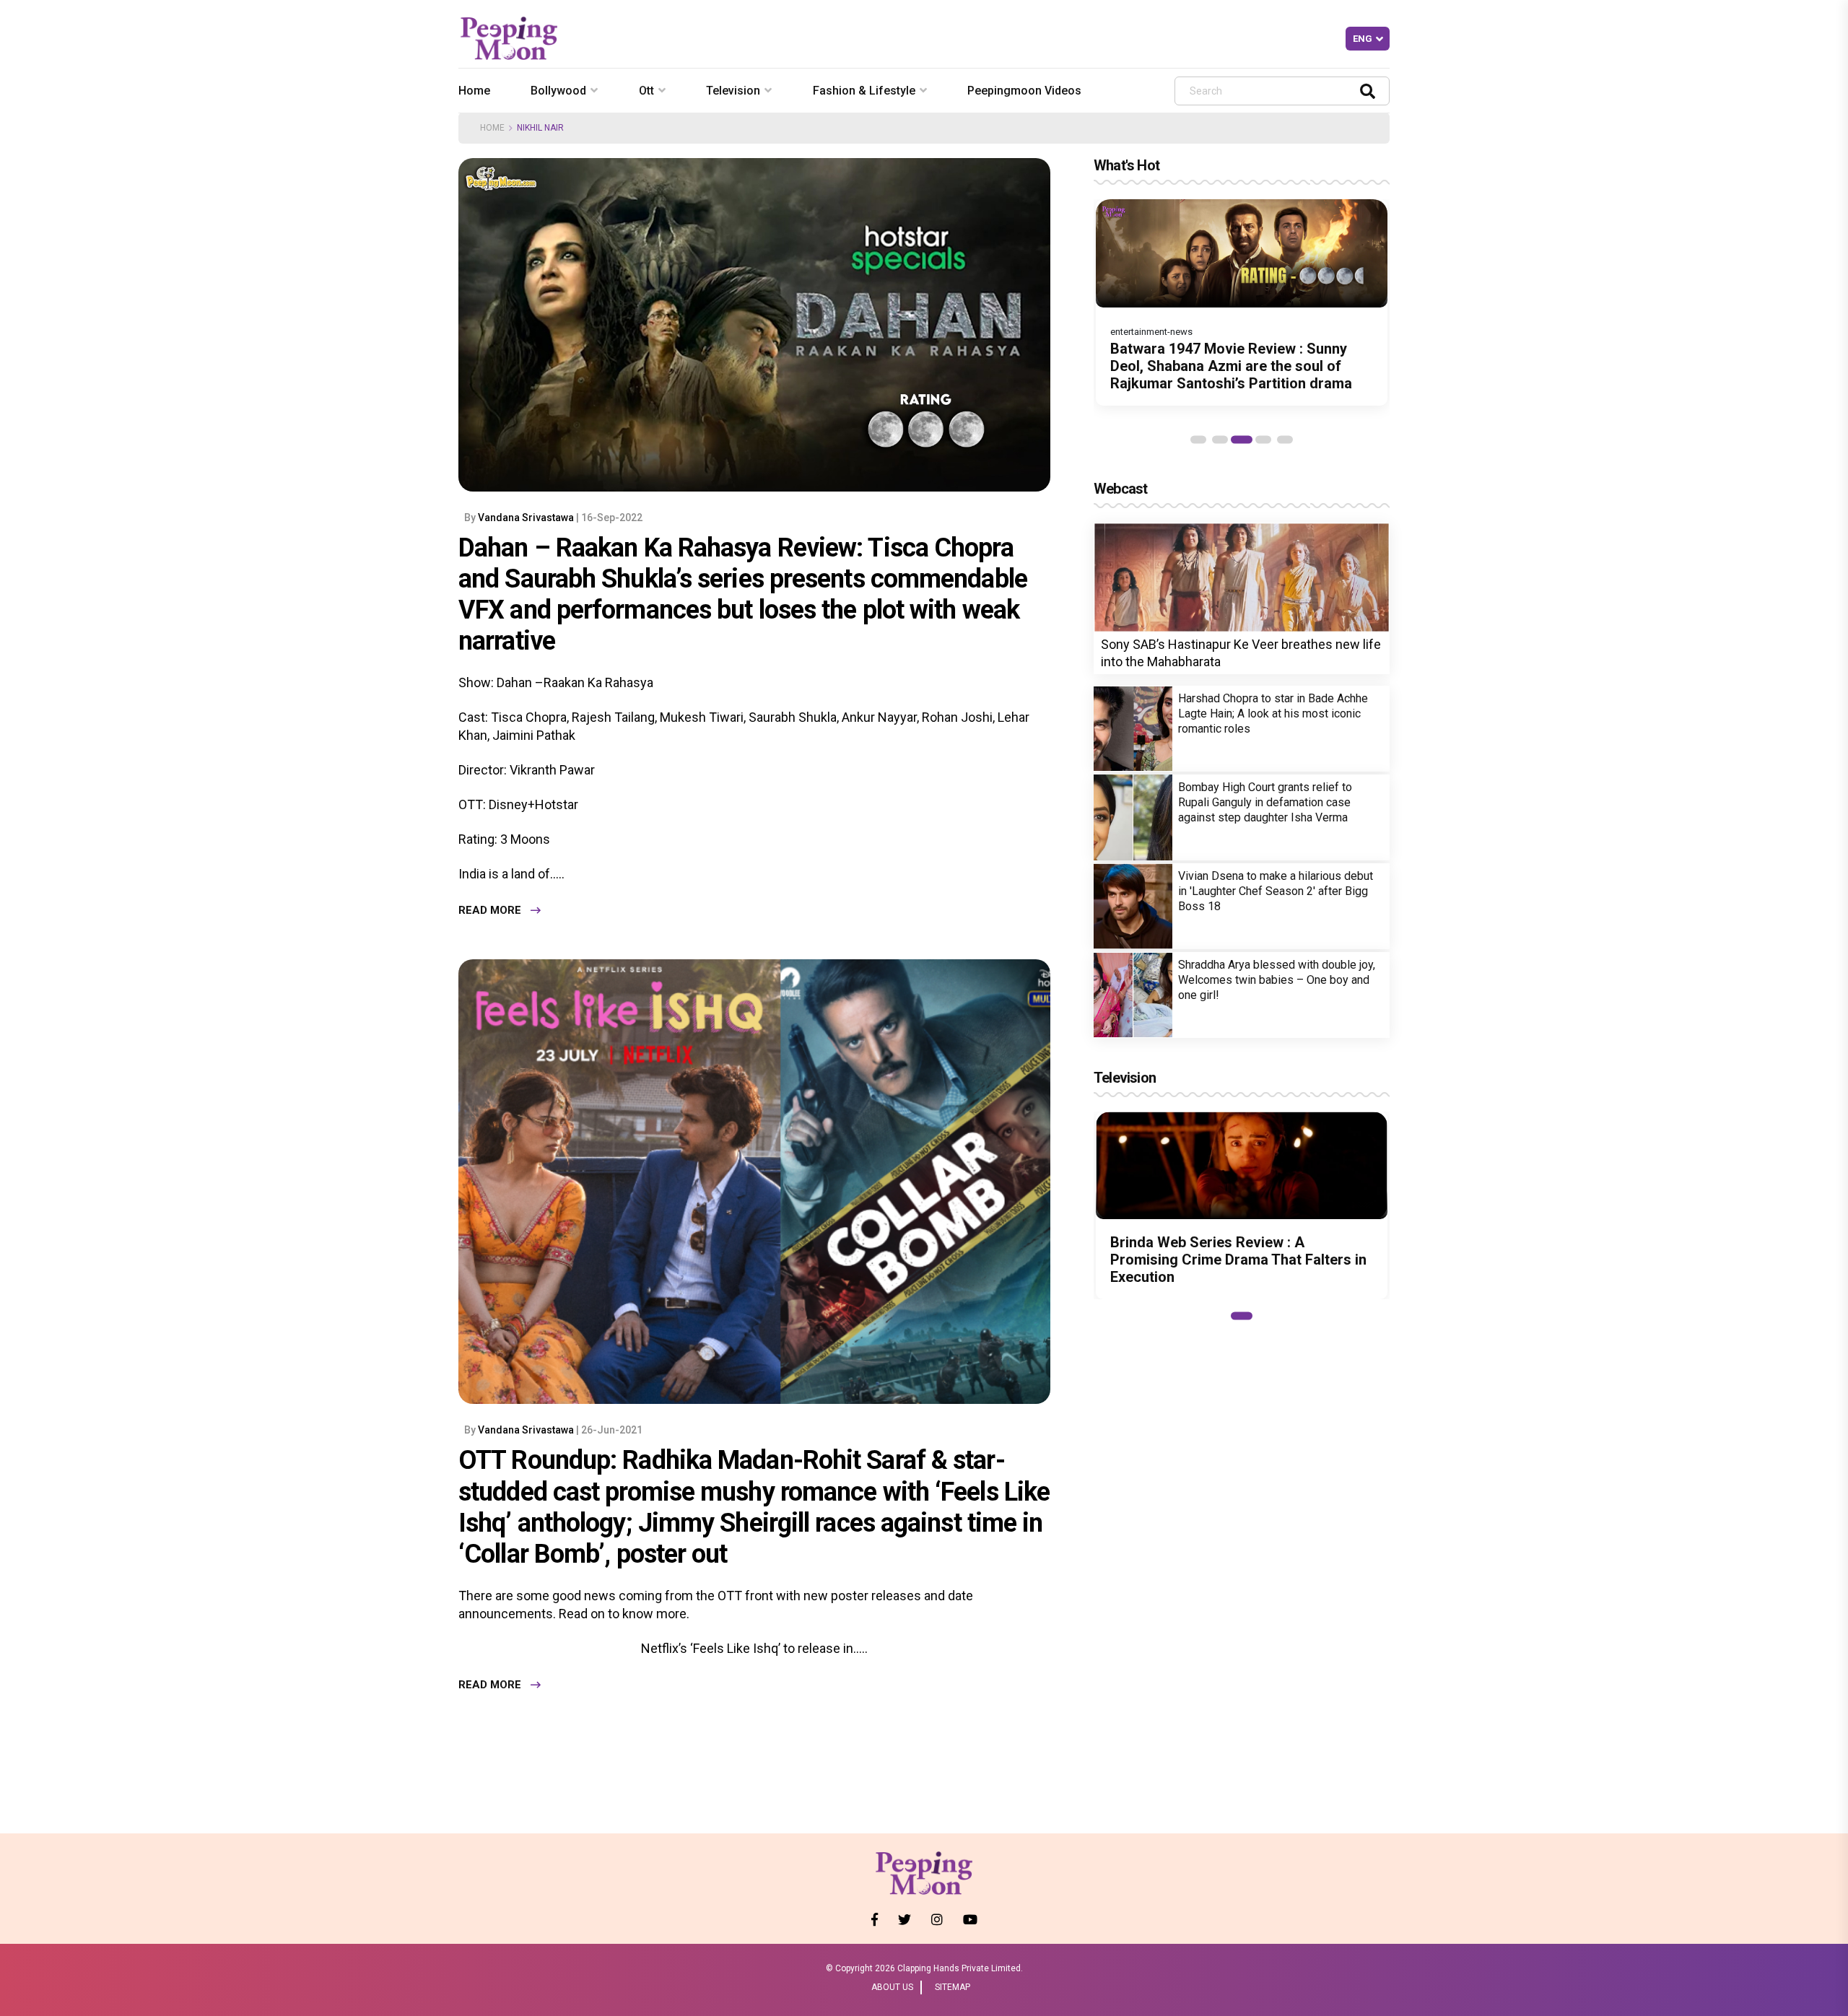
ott (646, 91)
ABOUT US (892, 1987)
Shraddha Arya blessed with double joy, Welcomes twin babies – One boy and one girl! (1277, 980)
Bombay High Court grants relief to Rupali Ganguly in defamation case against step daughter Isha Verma (1265, 802)
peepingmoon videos (1024, 91)
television (733, 91)
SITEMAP (953, 1987)
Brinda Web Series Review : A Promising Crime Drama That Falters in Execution (1238, 1260)
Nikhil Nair (540, 128)
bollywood (558, 91)
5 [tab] (1285, 440)
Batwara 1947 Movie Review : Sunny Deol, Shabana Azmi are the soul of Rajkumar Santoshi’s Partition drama (1231, 366)
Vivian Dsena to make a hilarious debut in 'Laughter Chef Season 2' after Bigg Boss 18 (1276, 891)
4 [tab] (1263, 440)
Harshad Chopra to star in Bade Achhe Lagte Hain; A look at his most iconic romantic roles (1273, 714)
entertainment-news (1151, 332)
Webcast (1120, 489)
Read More (490, 910)
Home (474, 91)
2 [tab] (1220, 440)
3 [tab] (1242, 440)
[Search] (1368, 91)
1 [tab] (1198, 440)
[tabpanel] (1242, 302)
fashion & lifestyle (864, 91)
